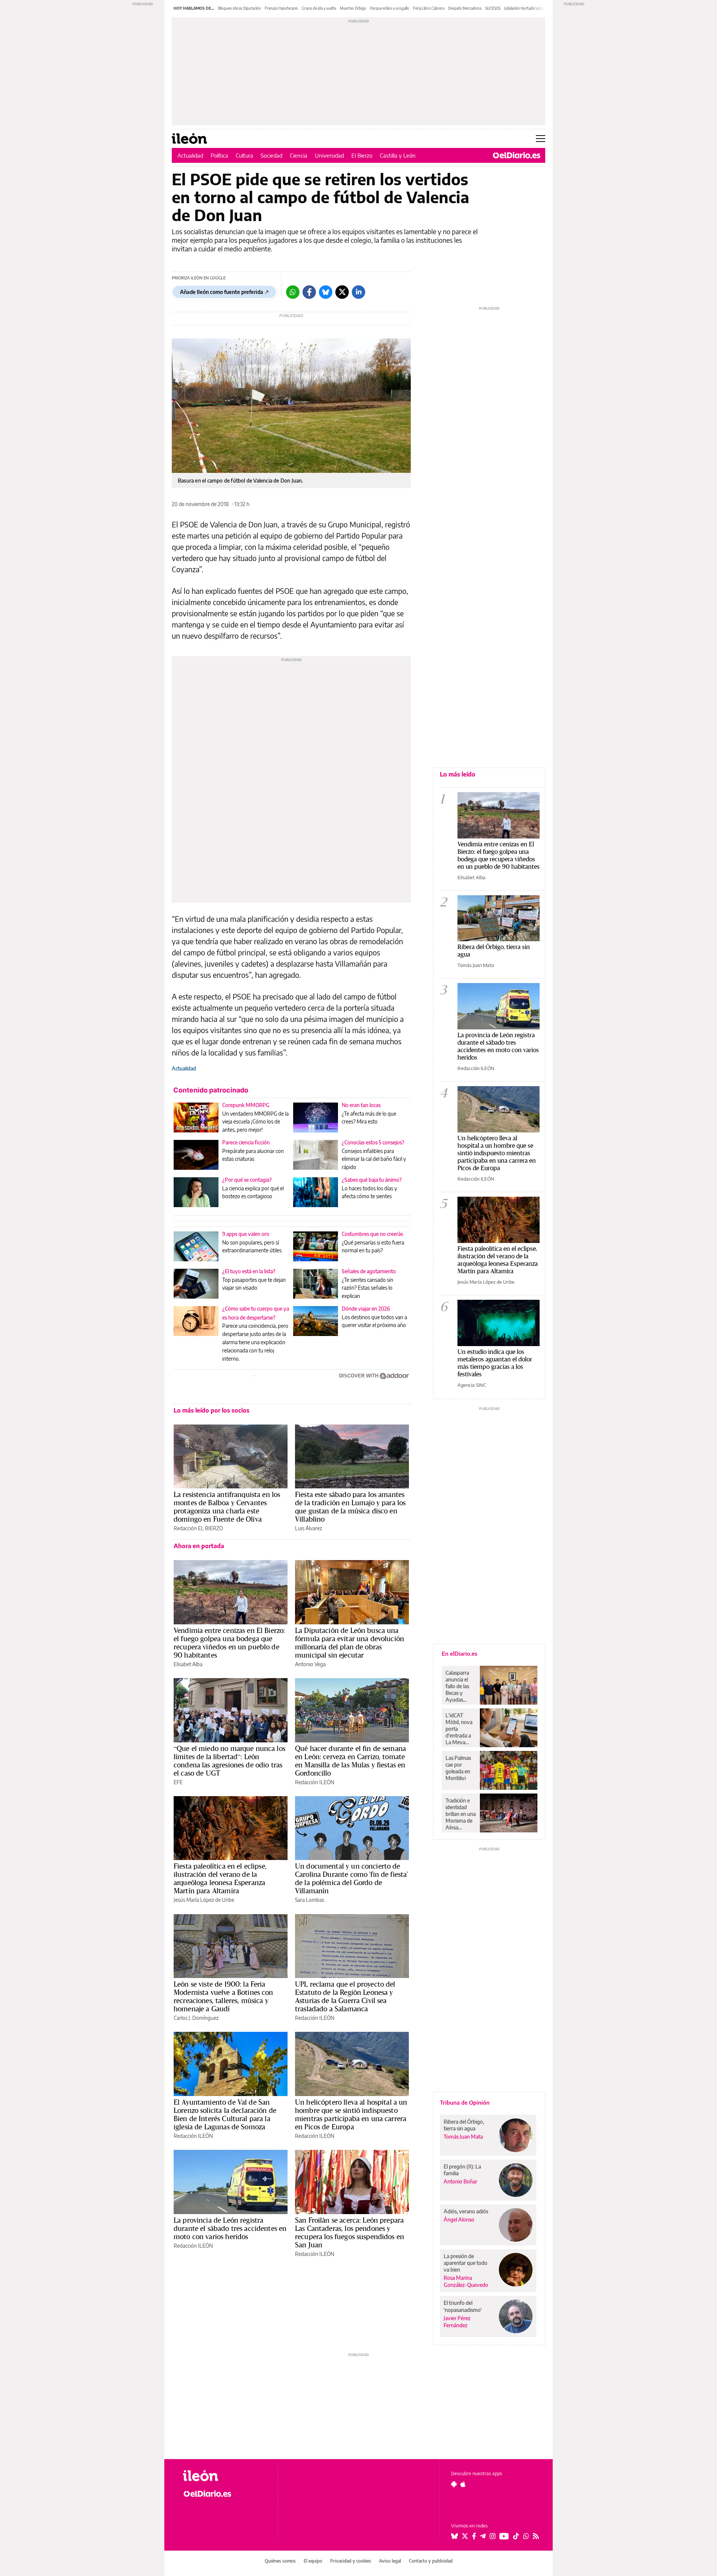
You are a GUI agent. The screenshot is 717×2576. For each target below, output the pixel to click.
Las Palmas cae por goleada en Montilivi (458, 1768)
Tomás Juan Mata (476, 965)
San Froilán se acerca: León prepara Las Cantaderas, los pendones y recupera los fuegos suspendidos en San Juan (350, 2232)
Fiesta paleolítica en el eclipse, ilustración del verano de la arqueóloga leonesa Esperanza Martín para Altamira (220, 1878)
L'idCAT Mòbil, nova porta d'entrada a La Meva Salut (459, 1729)
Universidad (329, 155)
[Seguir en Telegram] (483, 2536)
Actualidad (190, 155)
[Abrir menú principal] (541, 139)
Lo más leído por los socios (212, 1410)
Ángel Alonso (459, 2219)
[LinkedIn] (358, 292)
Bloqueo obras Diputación (240, 8)
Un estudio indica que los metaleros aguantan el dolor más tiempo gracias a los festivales (495, 1363)
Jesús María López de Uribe (204, 1900)
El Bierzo (362, 155)
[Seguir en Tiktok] (516, 2536)
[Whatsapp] (293, 292)
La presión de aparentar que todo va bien (465, 2263)
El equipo (313, 2561)
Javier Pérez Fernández (457, 2322)
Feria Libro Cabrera (429, 8)
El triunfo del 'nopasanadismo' (463, 2306)
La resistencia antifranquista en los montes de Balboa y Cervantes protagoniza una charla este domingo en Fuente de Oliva (227, 1507)
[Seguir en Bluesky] (454, 2536)
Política (219, 155)
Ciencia (299, 155)
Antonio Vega (310, 1664)
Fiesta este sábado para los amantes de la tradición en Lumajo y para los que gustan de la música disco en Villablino (350, 1507)
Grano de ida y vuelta (319, 8)
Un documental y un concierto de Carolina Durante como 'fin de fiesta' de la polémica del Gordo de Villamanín (352, 1878)
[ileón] (224, 2476)
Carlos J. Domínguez (196, 2018)
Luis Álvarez (308, 1528)
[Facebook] (309, 292)
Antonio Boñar (460, 2181)
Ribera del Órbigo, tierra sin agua (494, 950)
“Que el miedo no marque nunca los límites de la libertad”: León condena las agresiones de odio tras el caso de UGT (229, 1761)
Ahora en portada (199, 1546)
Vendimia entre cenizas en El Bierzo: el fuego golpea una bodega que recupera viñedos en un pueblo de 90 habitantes (229, 1643)
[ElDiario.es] (517, 155)
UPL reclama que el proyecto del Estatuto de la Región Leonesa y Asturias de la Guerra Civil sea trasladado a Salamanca (345, 1996)
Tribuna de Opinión (465, 2102)
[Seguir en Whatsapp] (526, 2536)
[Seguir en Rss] (536, 2536)
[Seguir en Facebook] (474, 2536)
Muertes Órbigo (353, 8)
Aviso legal (390, 2561)
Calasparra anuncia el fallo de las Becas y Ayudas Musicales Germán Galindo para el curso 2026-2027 (460, 1686)
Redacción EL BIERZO (198, 1528)
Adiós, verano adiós (466, 2211)
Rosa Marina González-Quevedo (466, 2281)
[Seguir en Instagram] (493, 2536)
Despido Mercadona (465, 8)
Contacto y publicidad (431, 2561)
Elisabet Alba (188, 1664)
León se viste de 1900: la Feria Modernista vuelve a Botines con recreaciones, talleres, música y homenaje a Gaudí (224, 1996)
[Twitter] (342, 292)
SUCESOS (493, 8)
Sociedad (271, 155)
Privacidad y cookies (351, 2561)
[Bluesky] (326, 292)
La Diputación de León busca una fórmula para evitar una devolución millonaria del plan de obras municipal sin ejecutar (350, 1643)
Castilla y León (398, 155)
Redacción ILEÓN (315, 1782)
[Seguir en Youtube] (504, 2536)
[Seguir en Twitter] (465, 2536)
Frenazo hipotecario (281, 8)
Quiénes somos (280, 2561)
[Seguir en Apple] (463, 2484)
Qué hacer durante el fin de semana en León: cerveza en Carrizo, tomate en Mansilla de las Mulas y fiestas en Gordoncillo (350, 1761)
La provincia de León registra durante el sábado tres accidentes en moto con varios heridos (230, 2228)
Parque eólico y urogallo (390, 8)
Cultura (244, 155)
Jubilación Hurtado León (524, 8)
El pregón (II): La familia (462, 2170)
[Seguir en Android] (454, 2484)
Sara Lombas (310, 1900)
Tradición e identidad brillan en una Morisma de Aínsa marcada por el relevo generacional (461, 1814)
